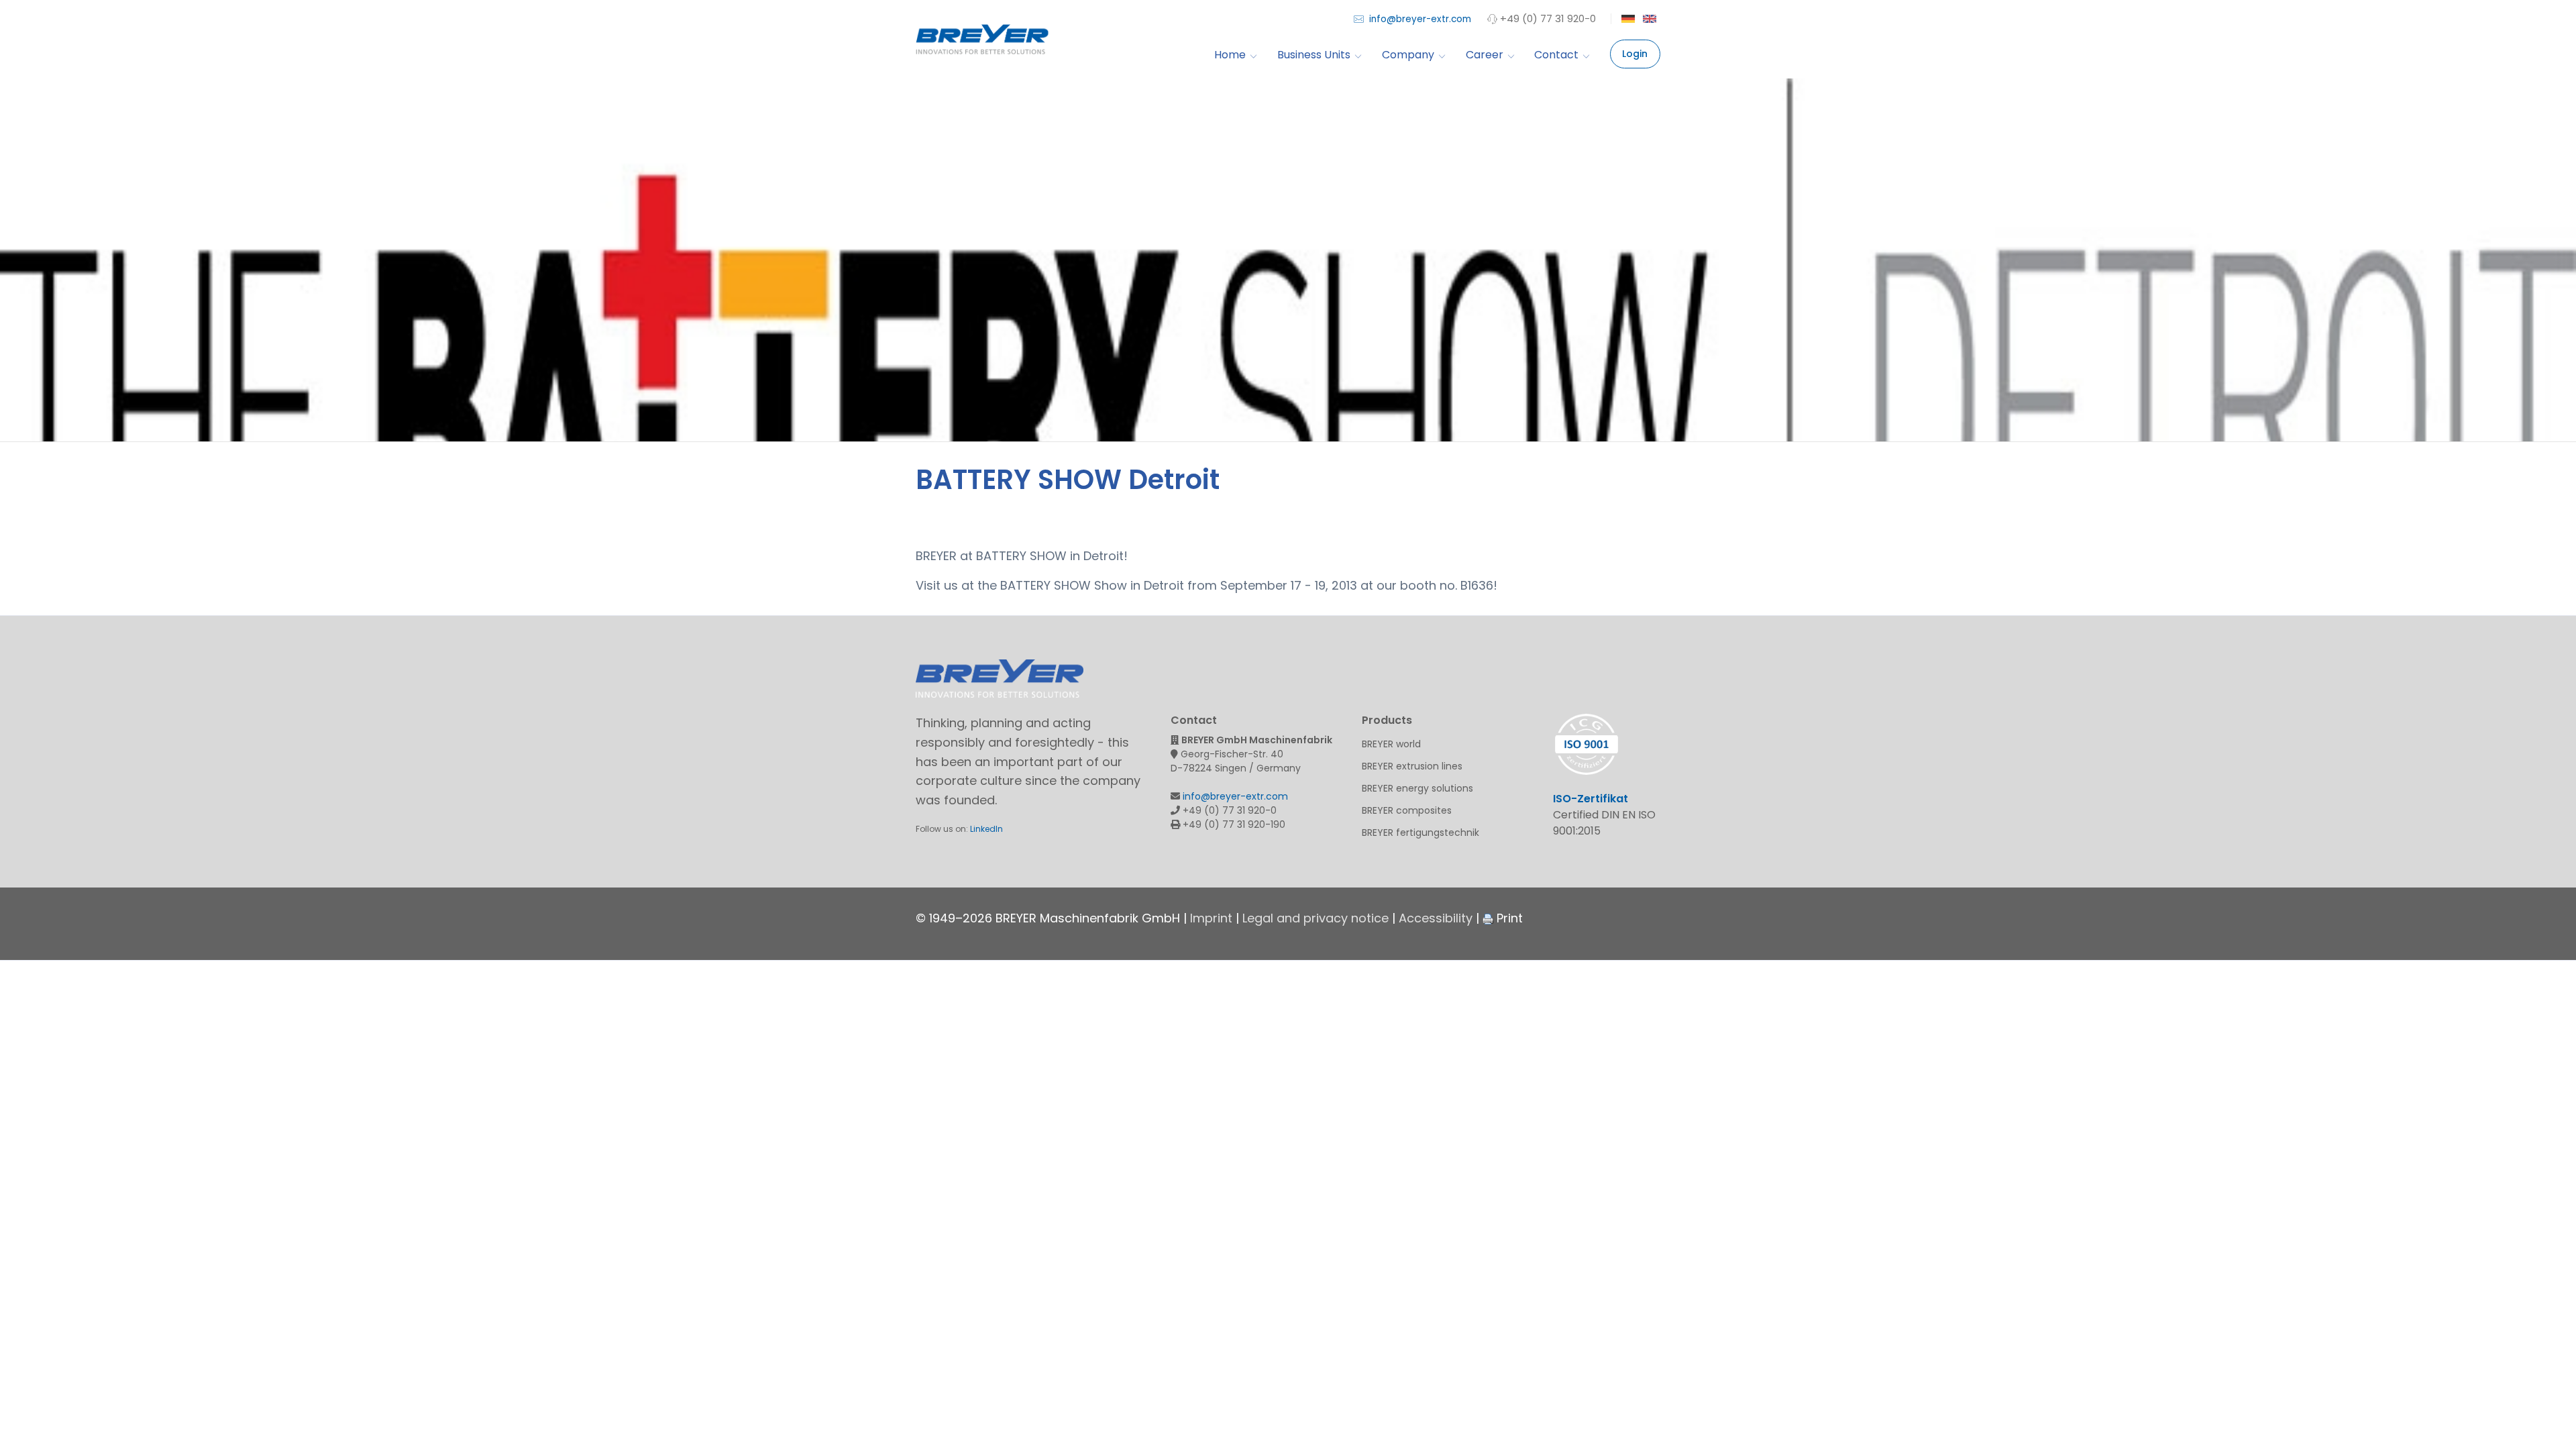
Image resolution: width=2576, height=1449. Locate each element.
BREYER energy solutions (1417, 788)
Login (1635, 54)
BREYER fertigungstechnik (1420, 833)
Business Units (1314, 55)
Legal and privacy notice (1316, 918)
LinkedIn (986, 829)
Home (1230, 55)
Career (1485, 55)
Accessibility (1436, 918)
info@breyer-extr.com (1419, 19)
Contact (1556, 55)
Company (1408, 55)
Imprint (1211, 918)
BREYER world (1391, 744)
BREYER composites (1407, 810)
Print (1508, 918)
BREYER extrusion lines (1412, 766)
